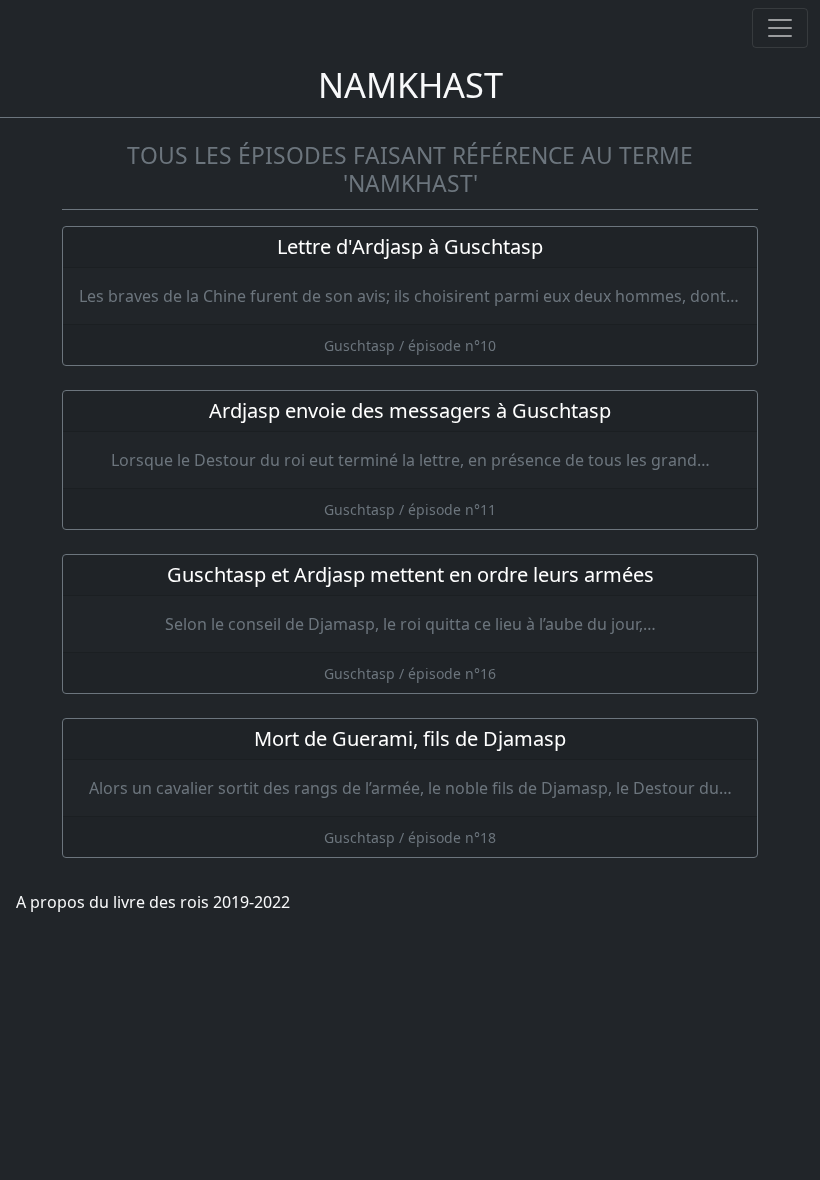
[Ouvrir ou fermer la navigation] (780, 28)
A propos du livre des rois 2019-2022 (153, 902)
